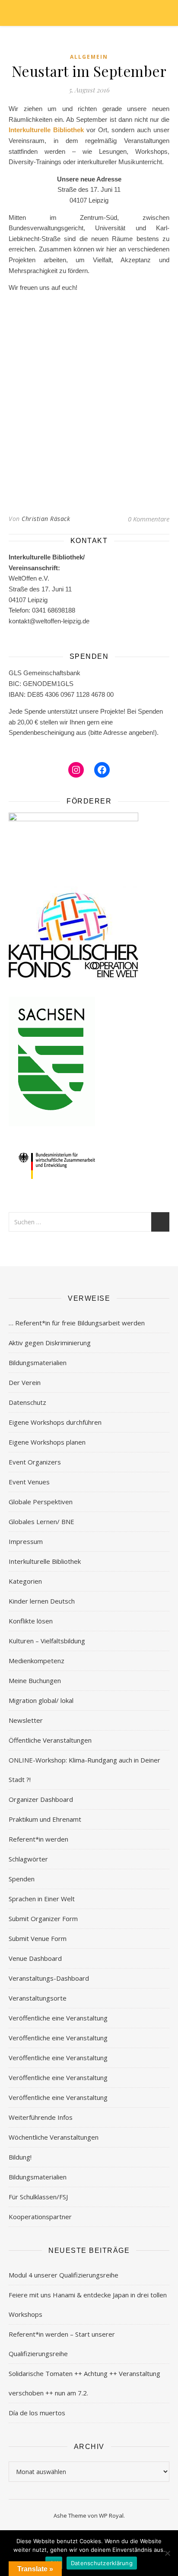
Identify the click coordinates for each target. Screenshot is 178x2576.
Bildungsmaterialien (38, 1363)
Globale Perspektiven (41, 1502)
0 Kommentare (149, 519)
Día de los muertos (37, 2413)
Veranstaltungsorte (38, 1998)
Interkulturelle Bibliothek (46, 130)
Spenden (22, 1879)
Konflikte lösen (31, 1621)
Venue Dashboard (35, 1958)
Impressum (26, 1541)
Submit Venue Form (38, 1938)
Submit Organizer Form (43, 1919)
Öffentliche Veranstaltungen (50, 1740)
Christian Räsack (46, 519)
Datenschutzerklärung (102, 2563)
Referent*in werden (38, 1839)
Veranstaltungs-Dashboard (49, 1978)
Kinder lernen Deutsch (42, 1601)
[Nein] (167, 2553)
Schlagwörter (28, 1859)
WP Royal (111, 2516)
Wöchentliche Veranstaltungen (54, 2137)
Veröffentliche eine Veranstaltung (58, 2018)
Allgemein (89, 57)
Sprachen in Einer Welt (42, 1899)
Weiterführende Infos (41, 2117)
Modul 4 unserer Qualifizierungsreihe (64, 2275)
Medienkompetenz (37, 1661)
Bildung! (20, 2157)
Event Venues (29, 1482)
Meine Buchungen (35, 1680)
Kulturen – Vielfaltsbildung (47, 1641)
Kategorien (25, 1581)
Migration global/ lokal (41, 1700)
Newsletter (26, 1720)
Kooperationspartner (40, 2217)
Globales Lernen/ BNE (41, 1521)
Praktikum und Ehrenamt (45, 1819)
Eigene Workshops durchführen (55, 1422)
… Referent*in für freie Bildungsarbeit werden (77, 1323)
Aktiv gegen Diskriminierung (50, 1343)
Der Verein (25, 1382)
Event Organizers (35, 1462)
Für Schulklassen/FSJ (38, 2197)
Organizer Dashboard (41, 1799)
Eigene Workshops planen (47, 1442)
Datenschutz (27, 1402)
